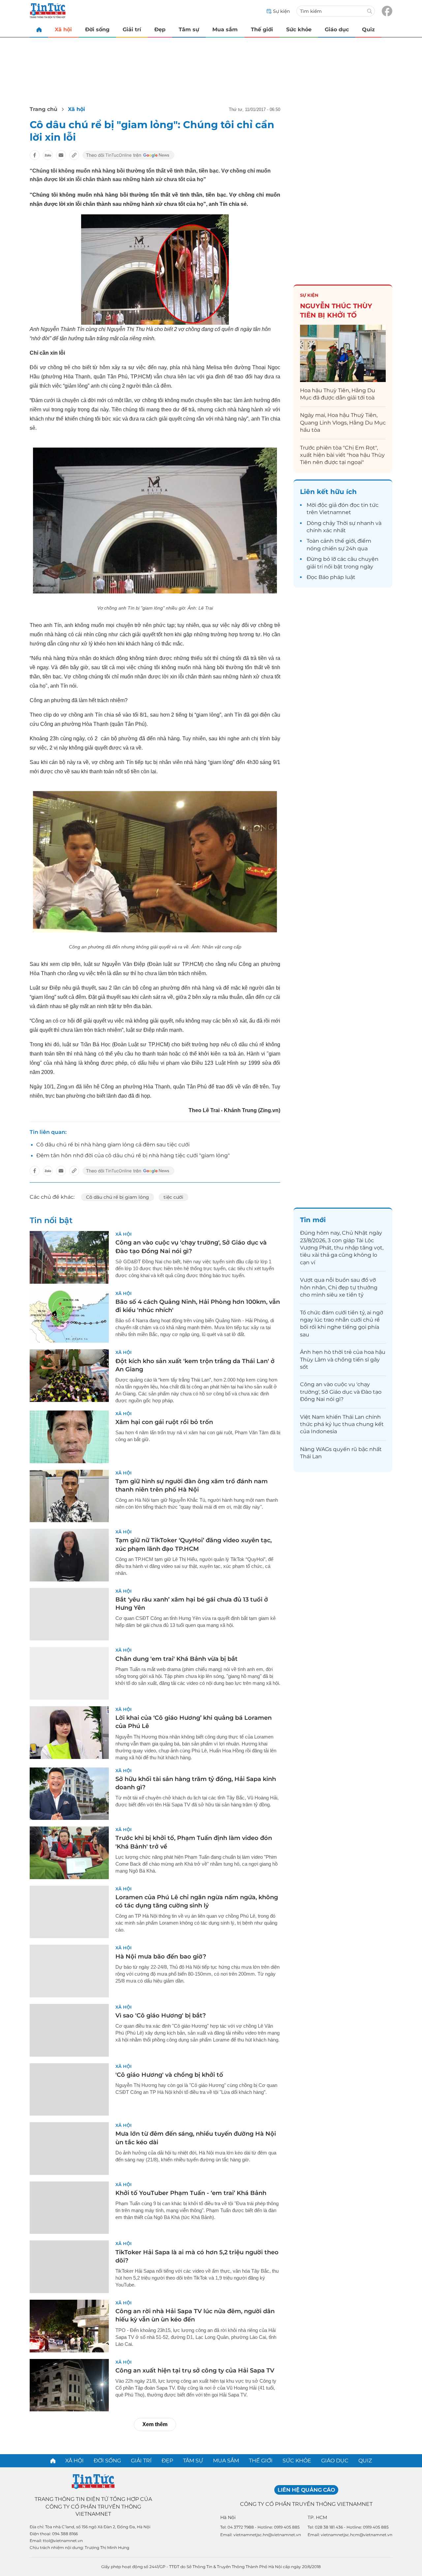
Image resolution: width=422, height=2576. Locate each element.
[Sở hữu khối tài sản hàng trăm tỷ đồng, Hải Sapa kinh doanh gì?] (69, 1794)
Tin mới (313, 1220)
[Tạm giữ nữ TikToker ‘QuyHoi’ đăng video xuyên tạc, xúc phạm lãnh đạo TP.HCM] (69, 1555)
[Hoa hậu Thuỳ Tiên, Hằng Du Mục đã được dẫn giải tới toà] (343, 353)
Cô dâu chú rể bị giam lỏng (118, 1197)
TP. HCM (317, 2517)
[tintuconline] (39, 29)
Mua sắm (225, 29)
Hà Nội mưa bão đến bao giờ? (161, 1957)
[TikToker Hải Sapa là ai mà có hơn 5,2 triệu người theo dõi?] (69, 2267)
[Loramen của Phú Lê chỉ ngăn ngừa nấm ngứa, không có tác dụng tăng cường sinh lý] (69, 1912)
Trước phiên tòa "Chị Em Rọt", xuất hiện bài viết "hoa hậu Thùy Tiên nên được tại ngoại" (342, 455)
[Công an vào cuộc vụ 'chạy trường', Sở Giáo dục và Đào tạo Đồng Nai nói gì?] (69, 1257)
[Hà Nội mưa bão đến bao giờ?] (69, 1971)
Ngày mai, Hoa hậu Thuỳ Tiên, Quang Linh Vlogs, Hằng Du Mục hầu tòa (343, 423)
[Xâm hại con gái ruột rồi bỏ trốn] (69, 1437)
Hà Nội (228, 2517)
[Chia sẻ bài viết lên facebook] (35, 155)
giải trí (315, 567)
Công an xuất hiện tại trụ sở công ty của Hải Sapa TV (195, 2370)
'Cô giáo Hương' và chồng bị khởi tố (169, 2075)
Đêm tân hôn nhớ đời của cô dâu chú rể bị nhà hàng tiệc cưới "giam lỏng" (133, 1155)
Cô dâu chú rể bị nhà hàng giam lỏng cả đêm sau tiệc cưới (113, 1145)
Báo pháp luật (337, 577)
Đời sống (97, 29)
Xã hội (63, 29)
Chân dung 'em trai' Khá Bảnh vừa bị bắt (177, 1659)
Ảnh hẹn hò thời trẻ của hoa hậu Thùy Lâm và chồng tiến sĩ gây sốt (343, 1359)
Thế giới (262, 29)
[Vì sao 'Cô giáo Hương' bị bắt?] (69, 2030)
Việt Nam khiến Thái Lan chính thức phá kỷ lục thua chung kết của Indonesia (342, 1424)
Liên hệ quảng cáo (306, 2490)
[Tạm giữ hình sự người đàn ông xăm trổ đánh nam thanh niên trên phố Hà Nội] (69, 1496)
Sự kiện (309, 295)
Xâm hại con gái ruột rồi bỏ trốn (164, 1422)
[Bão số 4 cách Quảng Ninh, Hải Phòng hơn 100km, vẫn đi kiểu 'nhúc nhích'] (69, 1317)
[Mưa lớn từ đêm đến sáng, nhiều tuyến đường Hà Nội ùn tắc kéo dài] (69, 2149)
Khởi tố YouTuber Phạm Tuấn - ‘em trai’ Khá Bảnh (191, 2193)
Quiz (368, 29)
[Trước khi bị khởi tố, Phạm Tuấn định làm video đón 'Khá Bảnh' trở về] (69, 1853)
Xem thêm (155, 2424)
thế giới (345, 541)
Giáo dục (337, 29)
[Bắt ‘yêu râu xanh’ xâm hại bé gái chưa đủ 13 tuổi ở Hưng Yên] (69, 1614)
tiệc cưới (173, 1197)
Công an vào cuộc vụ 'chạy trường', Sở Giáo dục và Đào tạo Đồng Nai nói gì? (341, 1392)
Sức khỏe (299, 29)
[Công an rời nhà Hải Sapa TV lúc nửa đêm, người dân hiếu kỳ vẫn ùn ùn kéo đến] (69, 2326)
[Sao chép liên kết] (74, 155)
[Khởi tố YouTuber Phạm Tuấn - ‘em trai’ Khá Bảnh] (69, 2208)
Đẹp (160, 29)
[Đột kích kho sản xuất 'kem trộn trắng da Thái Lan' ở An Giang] (69, 1376)
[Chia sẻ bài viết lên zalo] (48, 155)
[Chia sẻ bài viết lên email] (61, 155)
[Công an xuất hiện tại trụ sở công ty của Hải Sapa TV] (69, 2385)
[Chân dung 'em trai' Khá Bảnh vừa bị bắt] (69, 1673)
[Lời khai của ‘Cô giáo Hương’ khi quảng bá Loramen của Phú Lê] (69, 1733)
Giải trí (132, 29)
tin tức (370, 505)
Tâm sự (189, 29)
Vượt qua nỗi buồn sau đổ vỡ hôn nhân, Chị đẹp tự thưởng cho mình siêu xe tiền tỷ (339, 1287)
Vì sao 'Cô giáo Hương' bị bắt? (161, 2015)
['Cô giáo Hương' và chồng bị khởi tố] (69, 2090)
